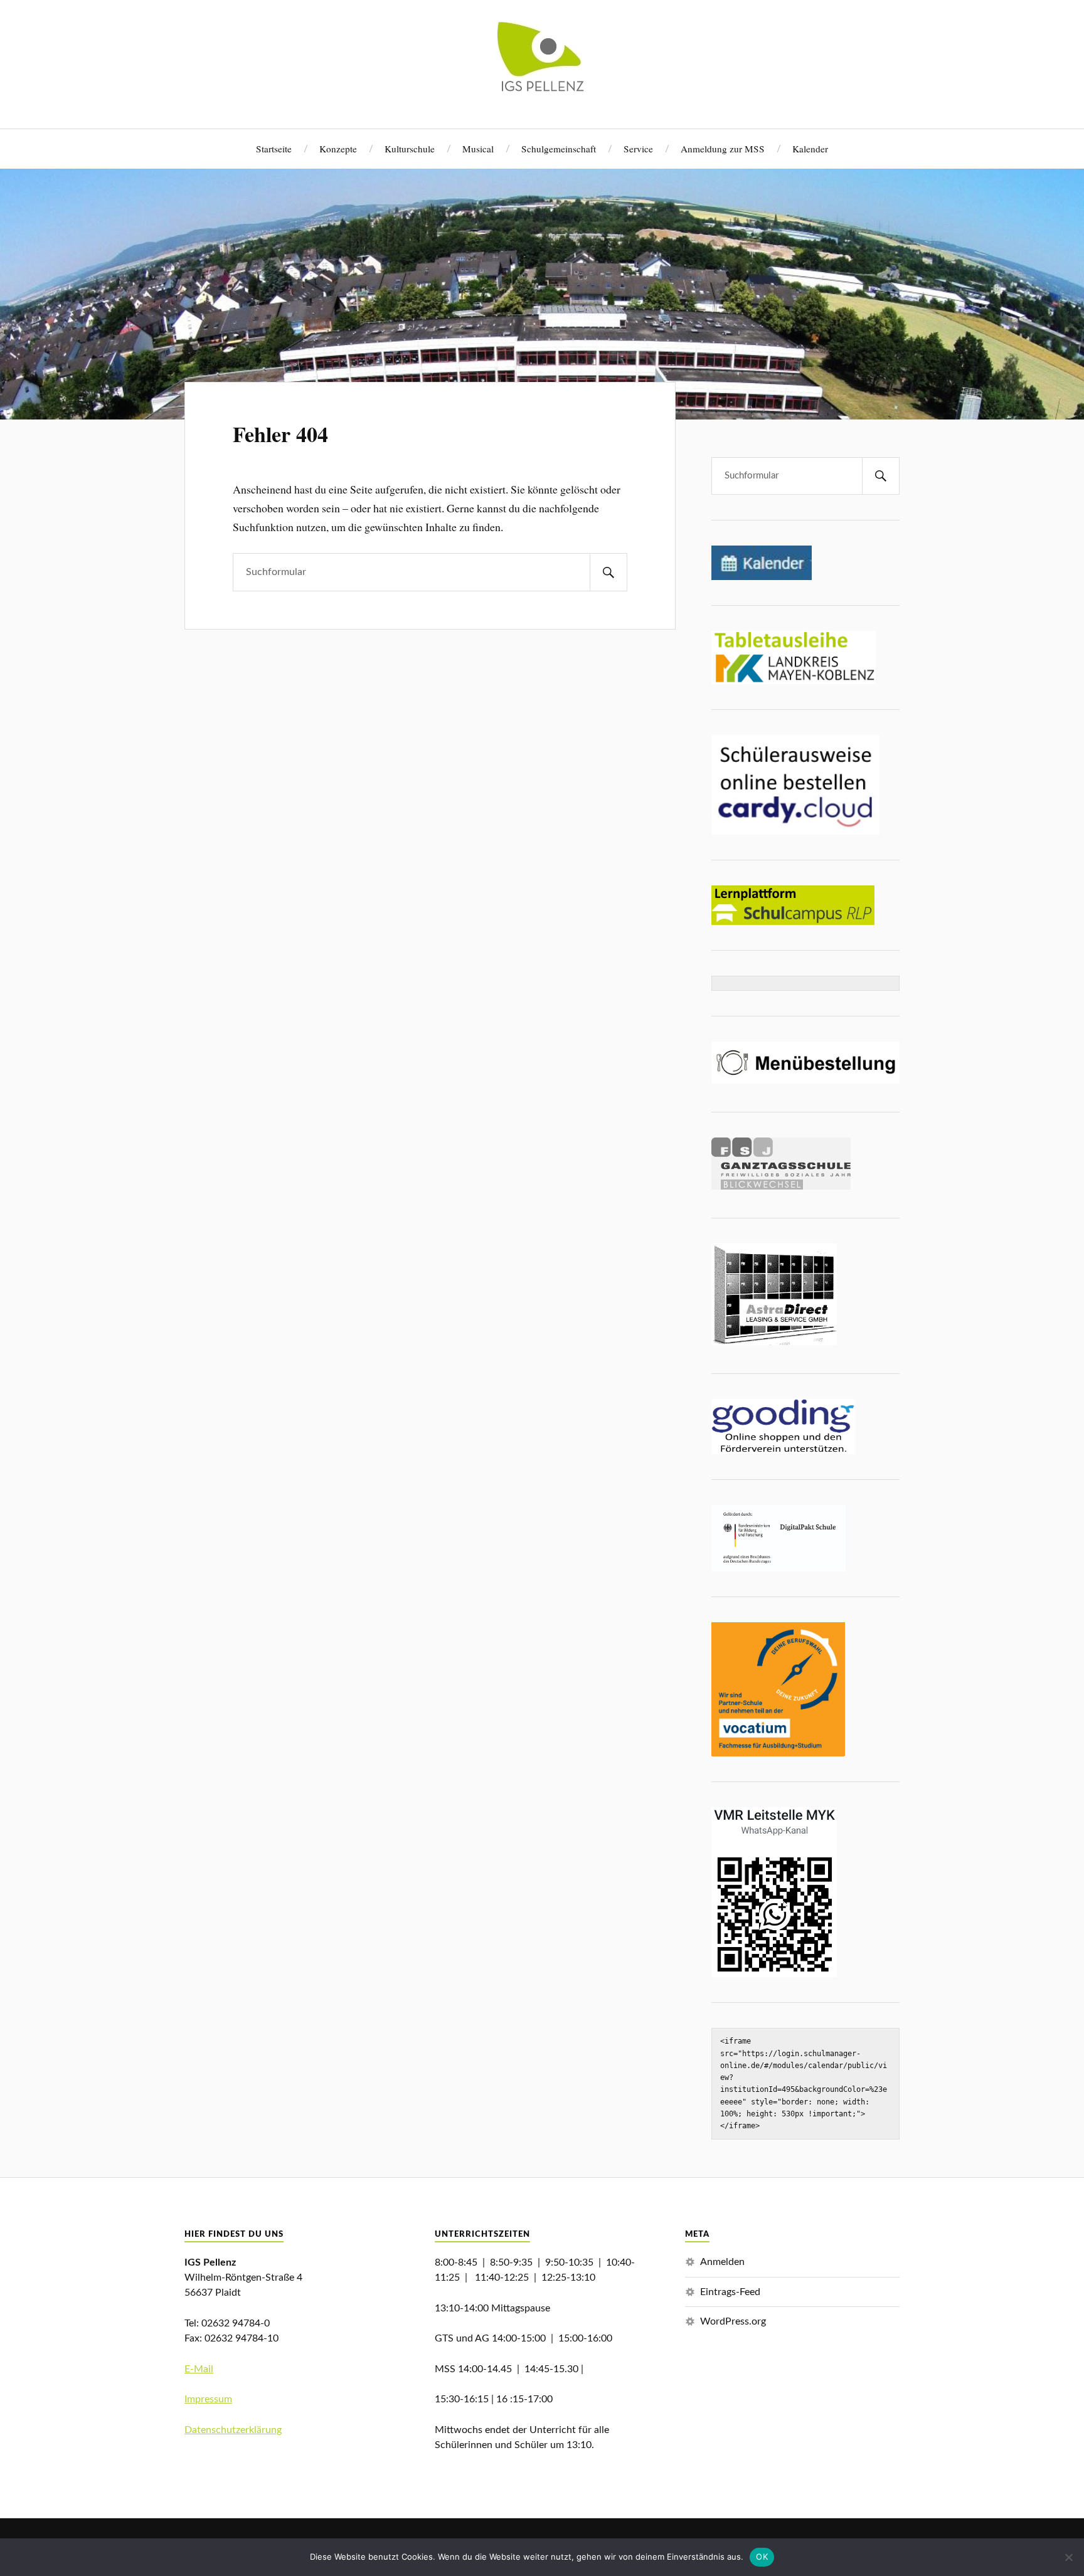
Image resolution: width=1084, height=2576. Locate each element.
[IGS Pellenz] (542, 89)
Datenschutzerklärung (233, 2430)
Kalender (810, 149)
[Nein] (1068, 2557)
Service (638, 149)
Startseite (274, 149)
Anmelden (722, 2262)
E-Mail (199, 2369)
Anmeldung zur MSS (723, 149)
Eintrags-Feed (730, 2292)
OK (762, 2557)
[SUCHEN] (608, 572)
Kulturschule (410, 149)
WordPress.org (733, 2321)
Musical (478, 149)
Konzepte (338, 149)
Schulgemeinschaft (559, 149)
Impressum (208, 2399)
